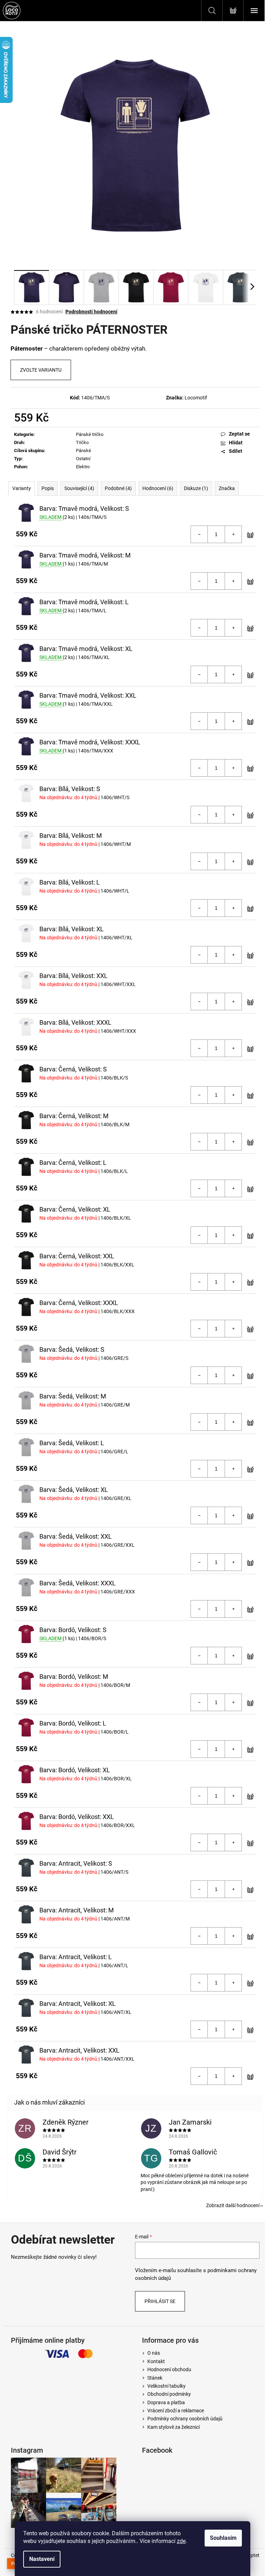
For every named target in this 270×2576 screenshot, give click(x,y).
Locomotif (196, 398)
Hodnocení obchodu (169, 2369)
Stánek (155, 2378)
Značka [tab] (227, 488)
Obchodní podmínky (169, 2394)
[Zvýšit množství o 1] (233, 534)
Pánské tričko (90, 434)
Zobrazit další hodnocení (233, 2205)
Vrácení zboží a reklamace (176, 2411)
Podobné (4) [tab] (118, 488)
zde (181, 2541)
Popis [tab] (48, 488)
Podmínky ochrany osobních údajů (185, 2419)
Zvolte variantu (41, 370)
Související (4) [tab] (79, 488)
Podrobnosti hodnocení (91, 312)
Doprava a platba (166, 2402)
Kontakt (156, 2361)
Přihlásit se (160, 2301)
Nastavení (42, 2559)
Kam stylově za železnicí (173, 2427)
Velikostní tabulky (166, 2386)
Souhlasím (223, 2538)
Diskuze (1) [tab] (196, 488)
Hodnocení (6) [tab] (158, 488)
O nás (154, 2353)
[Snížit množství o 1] (199, 534)
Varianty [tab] (22, 488)
